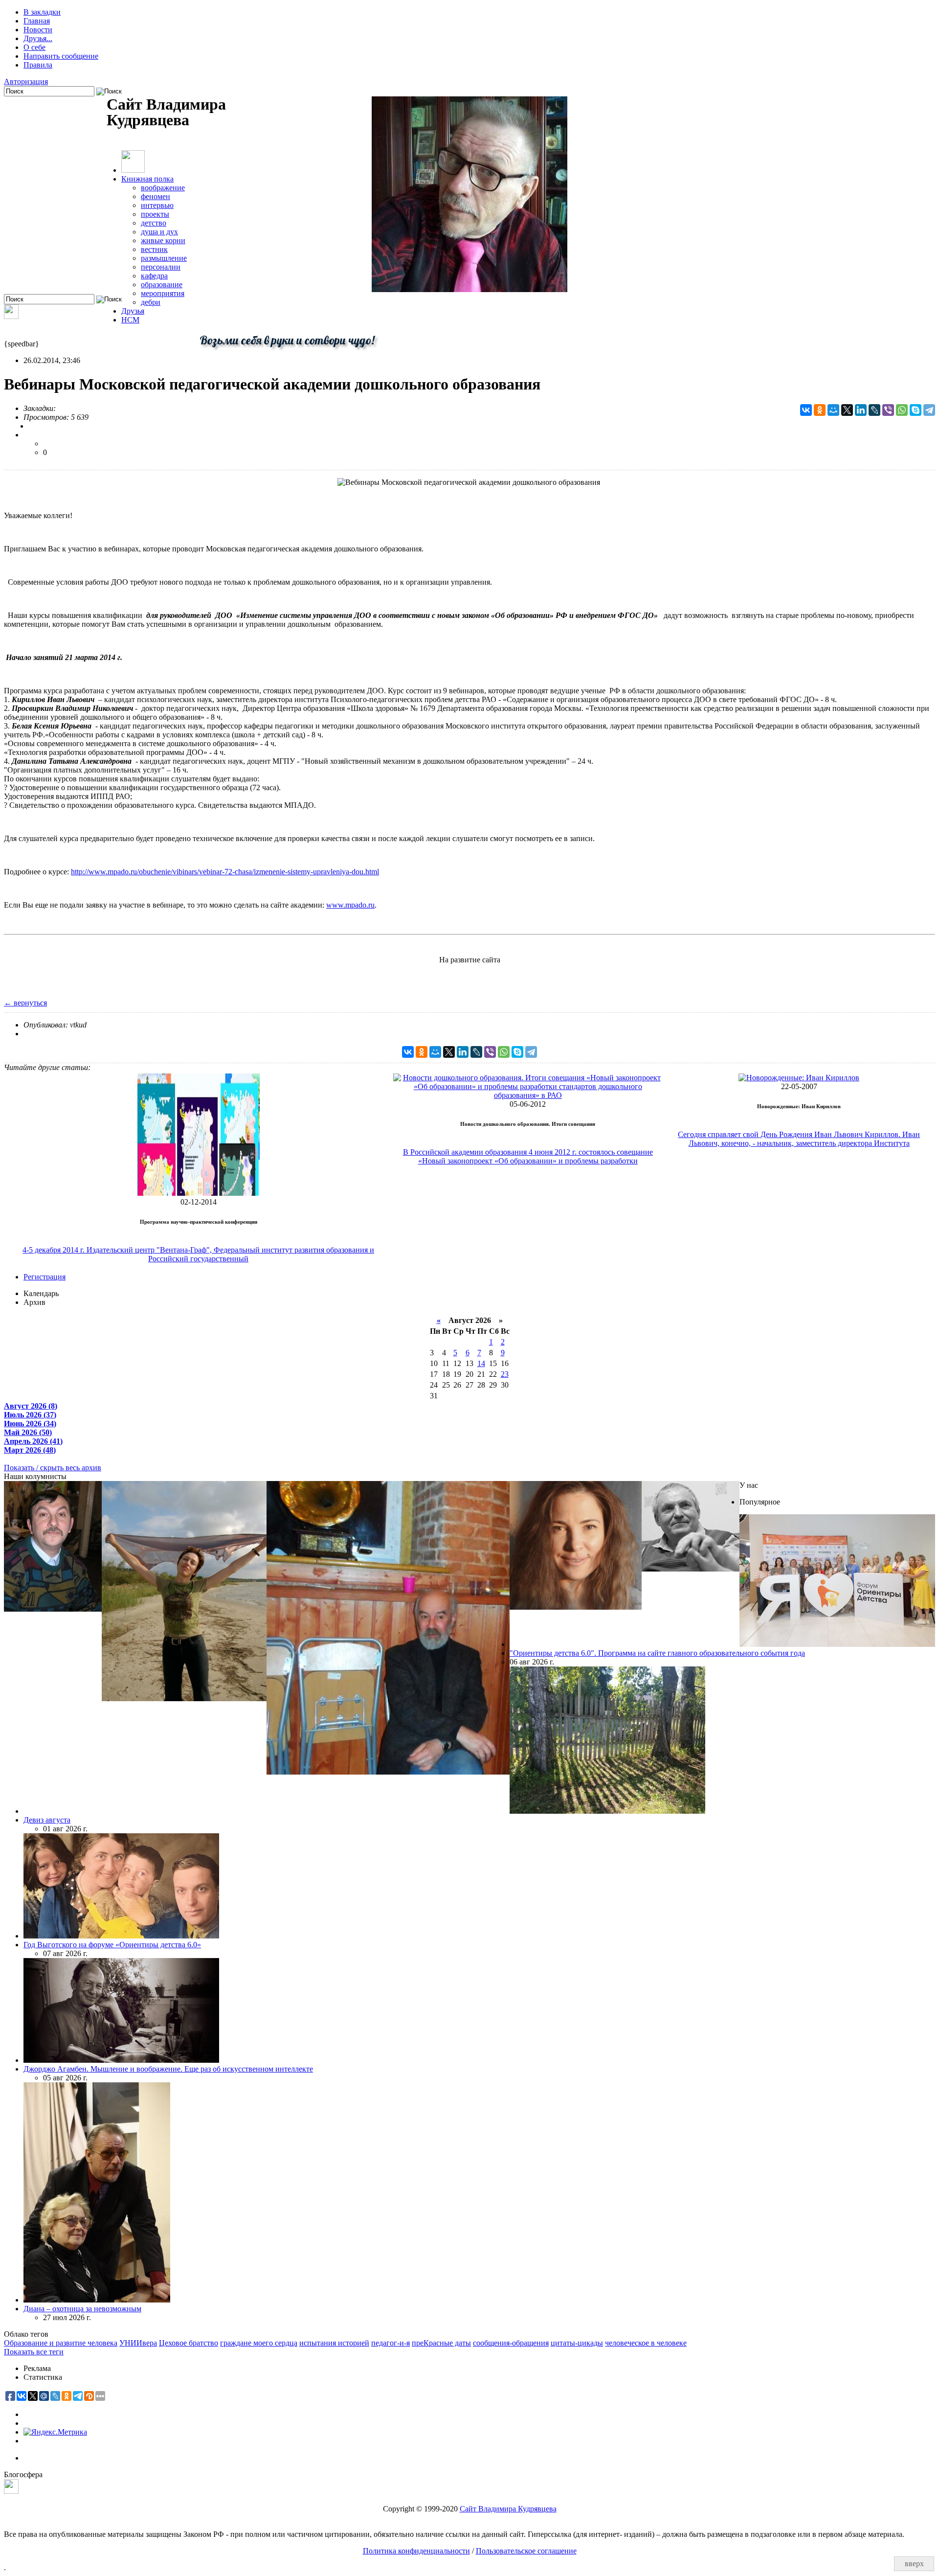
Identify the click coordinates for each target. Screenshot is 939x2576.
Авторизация (26, 81)
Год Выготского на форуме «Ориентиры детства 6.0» (112, 1945)
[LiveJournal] (874, 410)
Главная (37, 21)
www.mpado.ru (350, 905)
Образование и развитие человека (61, 2343)
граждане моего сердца (259, 2343)
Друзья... (38, 38)
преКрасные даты (441, 2343)
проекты (155, 214)
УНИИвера (138, 2343)
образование (162, 285)
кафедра (154, 276)
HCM (130, 320)
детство (154, 223)
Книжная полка (147, 179)
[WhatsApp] (902, 410)
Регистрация (45, 1277)
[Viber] (888, 410)
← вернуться (25, 1003)
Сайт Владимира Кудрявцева (508, 2509)
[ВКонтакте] (806, 410)
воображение (163, 188)
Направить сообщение (61, 56)
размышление (164, 258)
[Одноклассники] (820, 410)
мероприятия (163, 293)
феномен (156, 196)
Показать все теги (34, 2352)
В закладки (42, 12)
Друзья (133, 311)
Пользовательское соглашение (526, 2551)
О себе (34, 47)
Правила (38, 65)
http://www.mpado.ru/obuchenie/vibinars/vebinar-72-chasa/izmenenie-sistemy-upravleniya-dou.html (225, 872)
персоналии (161, 267)
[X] (847, 410)
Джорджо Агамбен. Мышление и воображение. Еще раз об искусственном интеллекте (168, 2069)
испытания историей (334, 2343)
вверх (914, 2564)
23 (505, 1374)
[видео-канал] (11, 316)
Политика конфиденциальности (416, 2551)
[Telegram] (929, 410)
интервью (157, 205)
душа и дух (159, 232)
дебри (151, 302)
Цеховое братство (189, 2343)
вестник (154, 249)
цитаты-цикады (577, 2343)
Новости (38, 30)
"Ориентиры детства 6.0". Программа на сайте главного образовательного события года (657, 1653)
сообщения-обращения (511, 2343)
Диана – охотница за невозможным (82, 2309)
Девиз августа (47, 1820)
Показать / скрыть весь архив (53, 1468)
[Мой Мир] (833, 410)
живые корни (163, 240)
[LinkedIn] (861, 410)
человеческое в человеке (646, 2343)
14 (481, 1363)
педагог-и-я (391, 2343)
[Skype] (916, 410)
